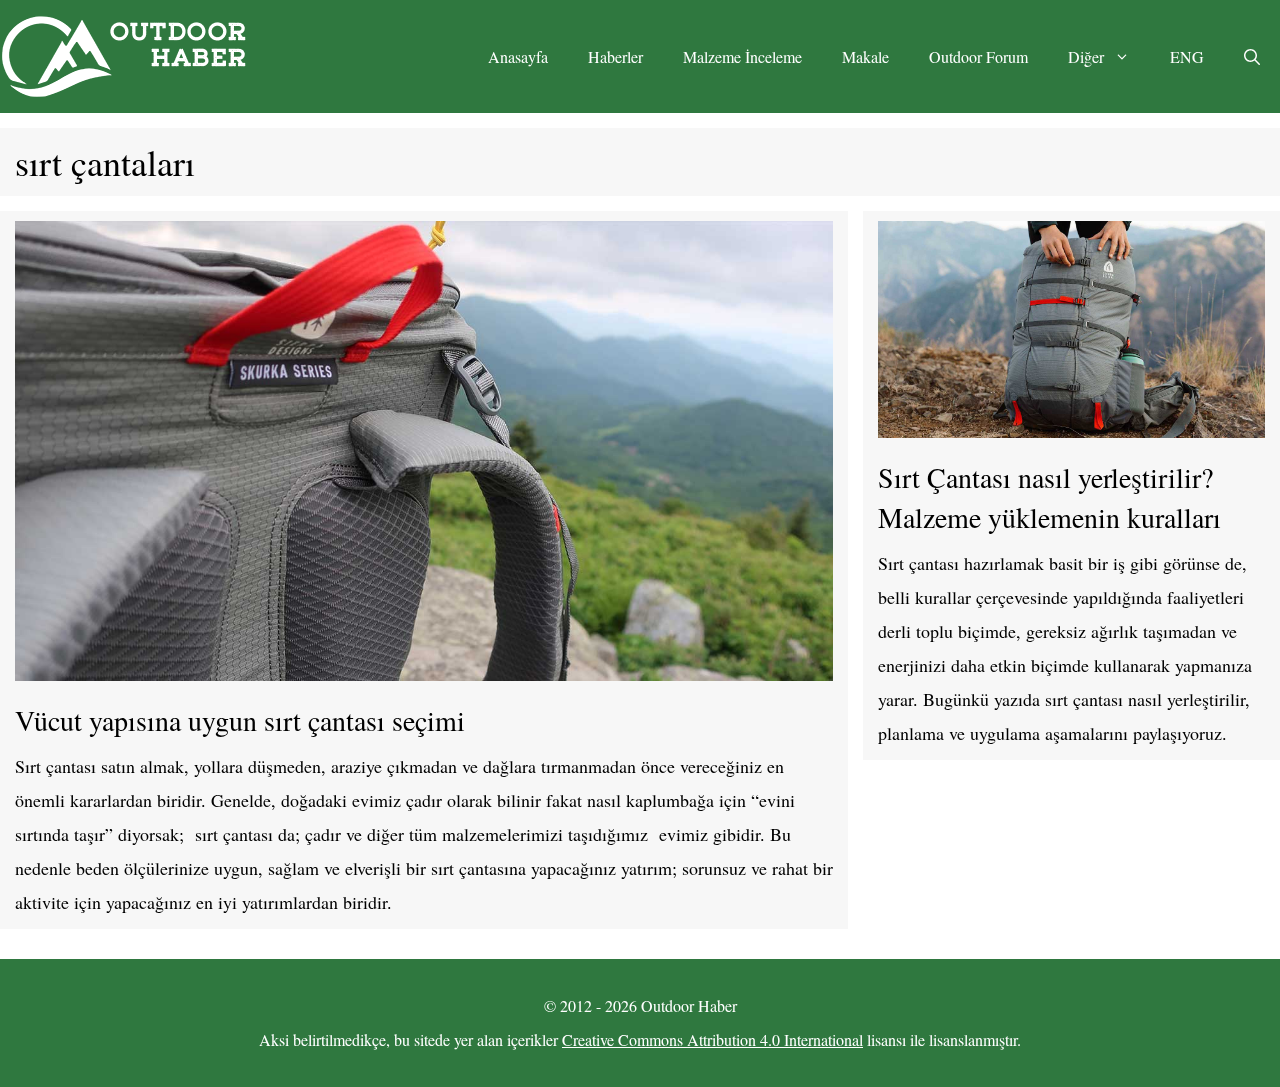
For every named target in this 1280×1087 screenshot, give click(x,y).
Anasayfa (518, 56)
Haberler (615, 56)
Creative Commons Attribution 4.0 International (712, 1039)
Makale (865, 56)
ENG (1187, 56)
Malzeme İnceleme (742, 56)
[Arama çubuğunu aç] (1252, 57)
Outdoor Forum (978, 56)
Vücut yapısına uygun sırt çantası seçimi (240, 720)
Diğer (1086, 56)
